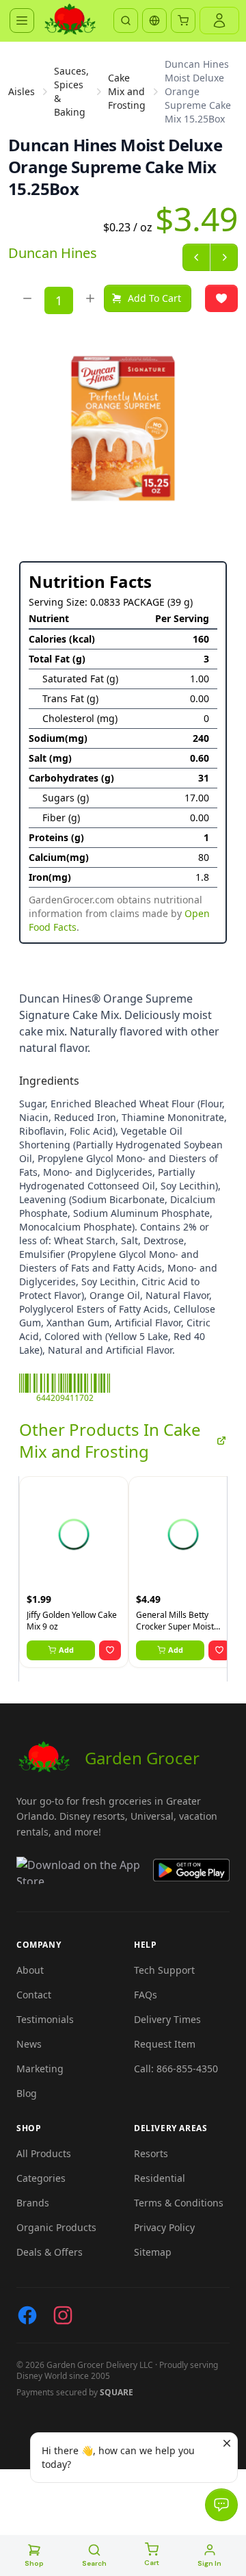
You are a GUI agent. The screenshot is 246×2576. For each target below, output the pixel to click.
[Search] (126, 21)
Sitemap (153, 2252)
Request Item (165, 2044)
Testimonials (45, 2019)
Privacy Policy (164, 2227)
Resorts (151, 2153)
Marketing (40, 2069)
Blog (27, 2093)
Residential (160, 2178)
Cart (152, 2563)
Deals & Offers (50, 2252)
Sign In (209, 2563)
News (29, 2044)
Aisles (22, 91)
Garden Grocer (142, 1758)
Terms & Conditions (179, 2203)
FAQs (146, 1995)
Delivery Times (167, 2019)
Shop (34, 2563)
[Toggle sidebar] (22, 21)
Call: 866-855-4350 (176, 2069)
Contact (34, 1995)
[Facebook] (27, 2315)
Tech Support (164, 1970)
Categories (41, 2178)
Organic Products (56, 2227)
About (30, 1970)
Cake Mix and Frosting (127, 91)
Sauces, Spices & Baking (71, 91)
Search (94, 2563)
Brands (33, 2203)
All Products (44, 2153)
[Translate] (154, 21)
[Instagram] (63, 2315)
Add (66, 1650)
